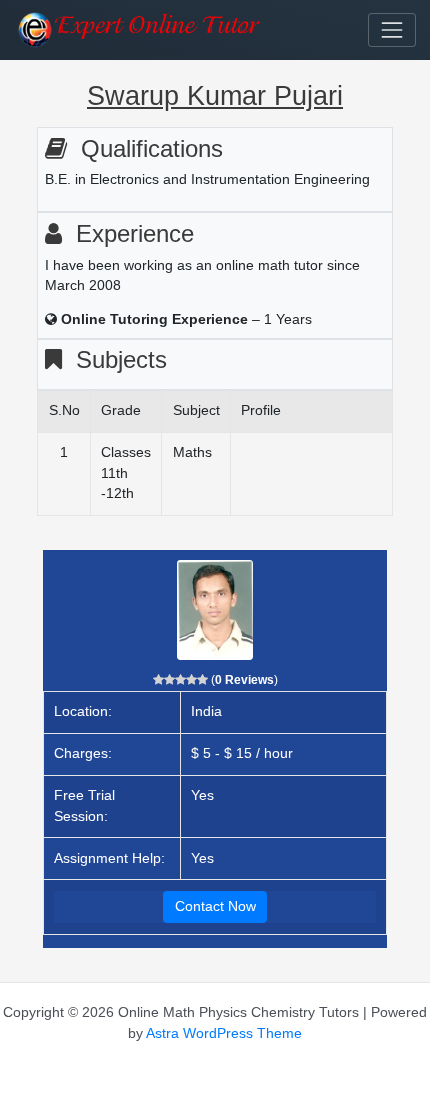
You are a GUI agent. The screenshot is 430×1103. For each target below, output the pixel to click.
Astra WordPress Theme (224, 1033)
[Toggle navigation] (392, 30)
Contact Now (215, 906)
